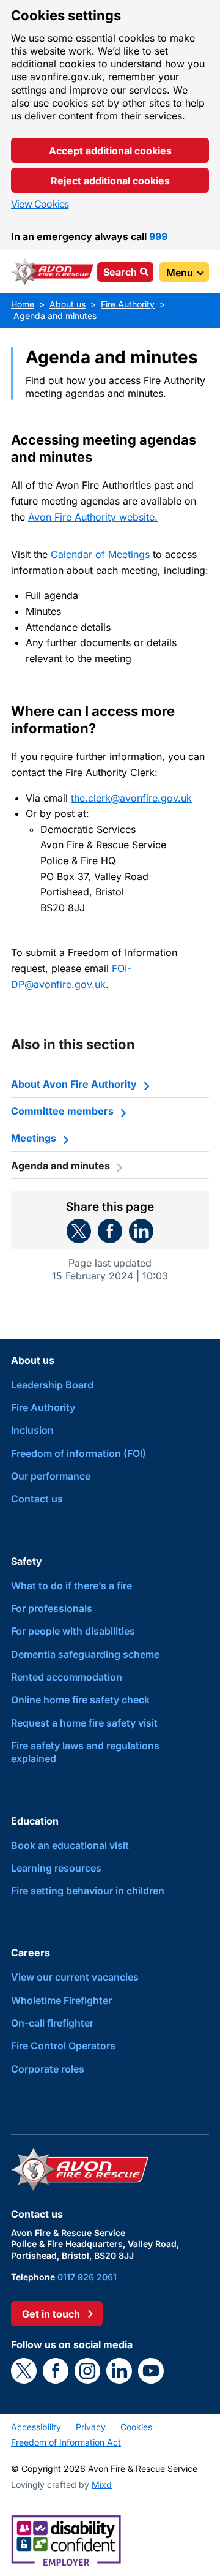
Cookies (136, 2427)
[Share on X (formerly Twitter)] (79, 1231)
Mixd (102, 2484)
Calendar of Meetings (100, 554)
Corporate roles (48, 2069)
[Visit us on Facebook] (56, 2371)
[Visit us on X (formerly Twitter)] (24, 2371)
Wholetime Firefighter (61, 2000)
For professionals (52, 1608)
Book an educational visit (70, 1845)
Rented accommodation (67, 1677)
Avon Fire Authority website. (93, 517)
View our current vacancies (75, 1977)
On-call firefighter (52, 2023)
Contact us (37, 1499)
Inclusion (32, 1430)
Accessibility (36, 2427)
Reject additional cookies (110, 181)
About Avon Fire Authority (74, 1084)
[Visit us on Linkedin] (119, 2371)
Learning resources (56, 1868)
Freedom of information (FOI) (79, 1453)
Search (120, 272)
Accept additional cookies (110, 151)
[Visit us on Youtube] (151, 2371)
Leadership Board (52, 1385)
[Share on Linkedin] (141, 1231)
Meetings (34, 1138)
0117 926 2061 (87, 2277)
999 (158, 236)
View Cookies (40, 204)
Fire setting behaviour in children (88, 1891)
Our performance (51, 1476)
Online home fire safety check (80, 1700)
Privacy (91, 2427)
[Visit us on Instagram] (87, 2371)
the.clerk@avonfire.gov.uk (131, 798)
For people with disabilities (73, 1631)
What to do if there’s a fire (71, 1586)
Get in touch (51, 2314)
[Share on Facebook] (110, 1231)
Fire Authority (43, 1407)
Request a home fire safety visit (84, 1723)
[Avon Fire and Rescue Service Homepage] (53, 272)
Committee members (62, 1111)
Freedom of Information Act (66, 2442)
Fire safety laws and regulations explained (85, 1752)
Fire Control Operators (63, 2046)
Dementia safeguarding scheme (85, 1654)
